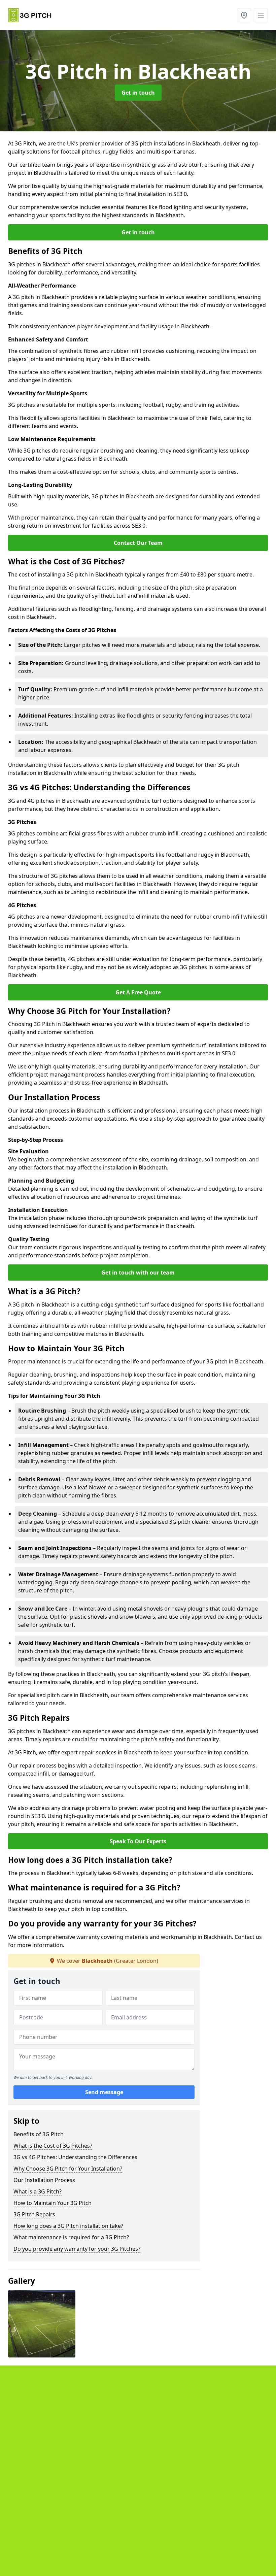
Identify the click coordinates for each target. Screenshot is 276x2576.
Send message (104, 2092)
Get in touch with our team (138, 1273)
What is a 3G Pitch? (38, 2191)
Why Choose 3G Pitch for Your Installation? (68, 2169)
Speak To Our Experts (138, 1841)
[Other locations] (244, 15)
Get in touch (138, 93)
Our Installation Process (44, 2180)
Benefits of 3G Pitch (39, 2134)
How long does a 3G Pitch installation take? (68, 2226)
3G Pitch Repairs (34, 2214)
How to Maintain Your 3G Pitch (53, 2203)
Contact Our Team (138, 543)
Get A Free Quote (138, 992)
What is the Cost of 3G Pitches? (53, 2146)
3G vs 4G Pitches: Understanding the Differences (75, 2157)
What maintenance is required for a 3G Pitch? (71, 2237)
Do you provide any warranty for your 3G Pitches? (77, 2249)
